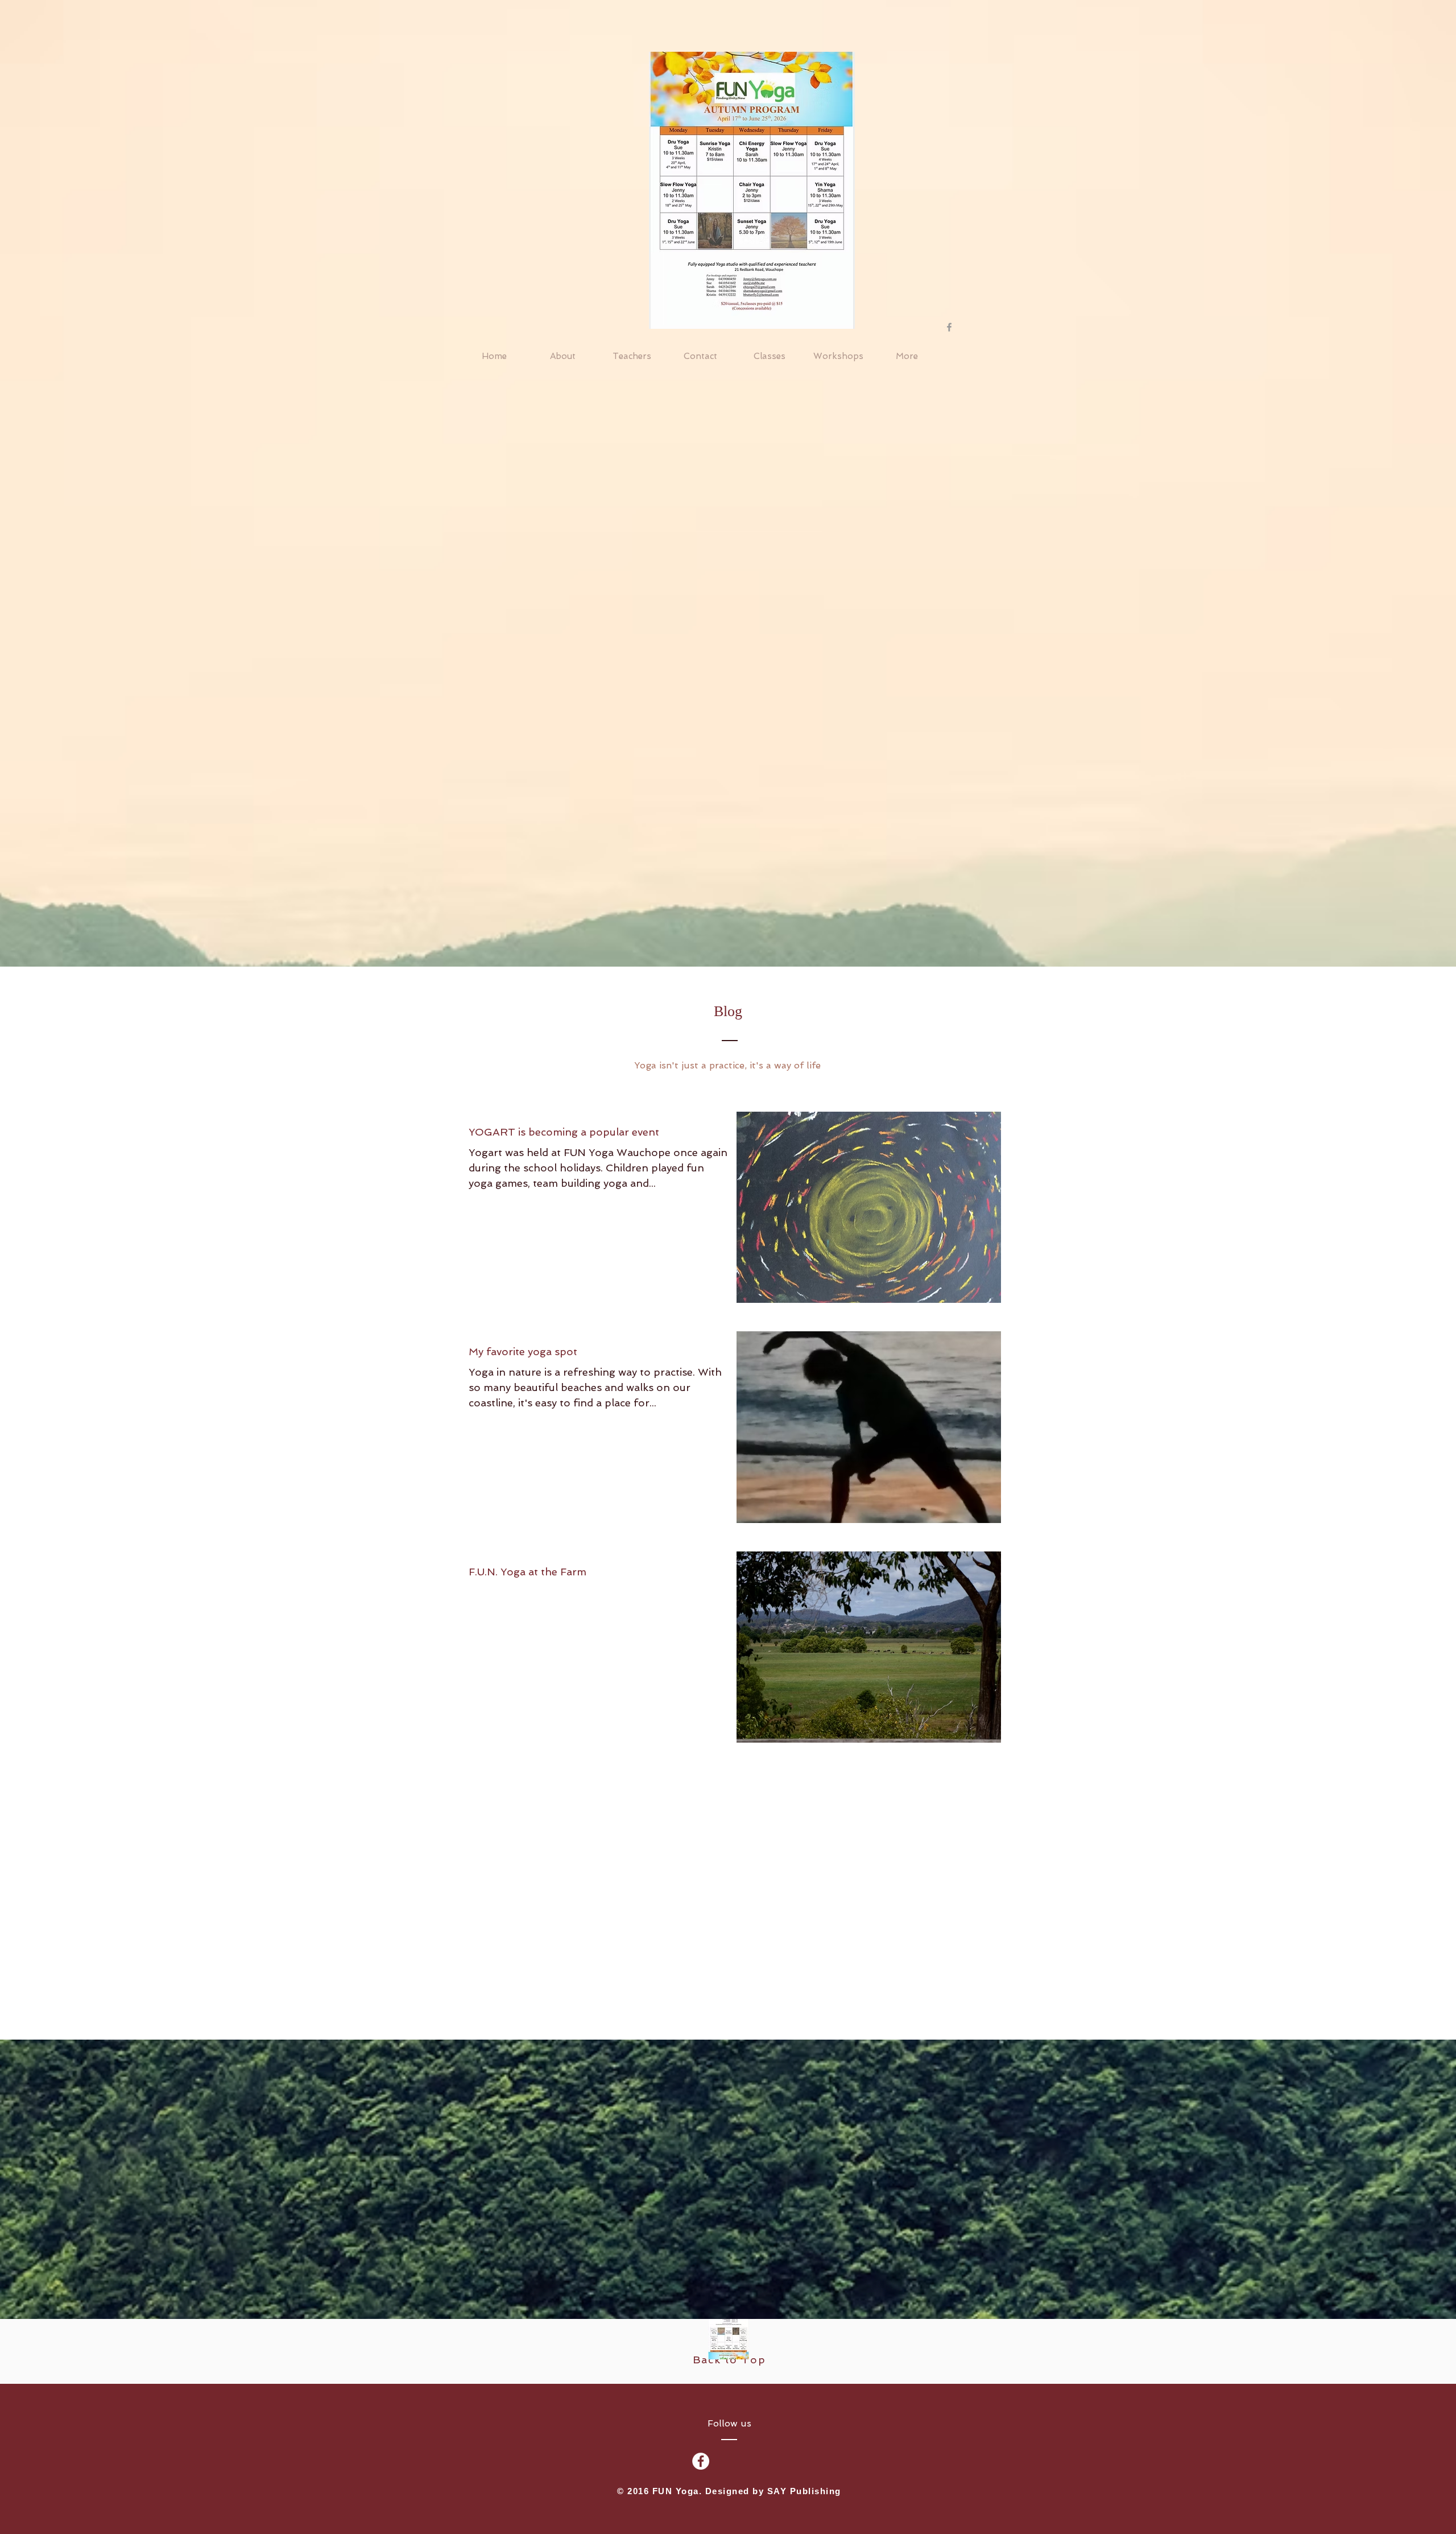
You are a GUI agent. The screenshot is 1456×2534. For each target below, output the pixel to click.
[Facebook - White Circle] (701, 2461)
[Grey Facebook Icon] (949, 327)
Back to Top (729, 2360)
